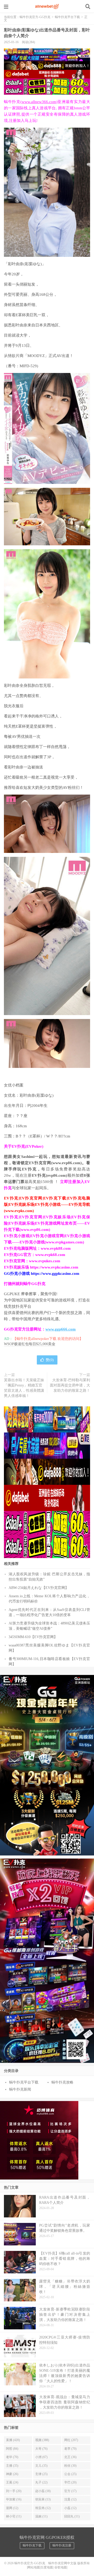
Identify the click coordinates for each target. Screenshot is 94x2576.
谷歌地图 (61, 2567)
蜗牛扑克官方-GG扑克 (47, 7)
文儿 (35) (41, 2466)
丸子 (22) (41, 2482)
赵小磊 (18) (43, 2491)
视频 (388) (42, 2440)
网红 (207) (71, 2440)
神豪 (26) (12, 2474)
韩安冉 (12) (43, 2508)
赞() (50, 1360)
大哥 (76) (41, 2449)
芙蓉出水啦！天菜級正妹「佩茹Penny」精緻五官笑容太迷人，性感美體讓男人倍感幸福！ (24, 1388)
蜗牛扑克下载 (32, 2545)
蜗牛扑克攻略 (62, 2082)
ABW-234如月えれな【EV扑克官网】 (39, 1588)
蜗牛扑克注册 (62, 2545)
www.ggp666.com (61, 1329)
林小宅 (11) (14, 2516)
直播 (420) (13, 2440)
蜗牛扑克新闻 (20, 2089)
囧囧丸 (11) (72, 2516)
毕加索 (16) (14, 2499)
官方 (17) (70, 2491)
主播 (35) (12, 2466)
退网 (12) (12, 2508)
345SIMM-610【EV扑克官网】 (33, 1637)
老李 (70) (70, 2449)
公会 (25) (70, 2474)
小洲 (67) (41, 2457)
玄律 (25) (41, 2474)
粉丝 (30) (70, 2466)
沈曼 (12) (70, 2499)
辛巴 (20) (70, 2482)
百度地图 (47, 2567)
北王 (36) (70, 2457)
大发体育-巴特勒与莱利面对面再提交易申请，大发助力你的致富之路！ (70, 1385)
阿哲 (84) (12, 2449)
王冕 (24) (12, 2482)
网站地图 (34, 2567)
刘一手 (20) (14, 2491)
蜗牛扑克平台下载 (67, 17)
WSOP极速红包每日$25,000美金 (30, 1344)
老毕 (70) (12, 2457)
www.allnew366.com (39, 102)
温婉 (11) (41, 2516)
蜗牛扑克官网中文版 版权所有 (69, 2563)
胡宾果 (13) (43, 2499)
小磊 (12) (70, 2508)
